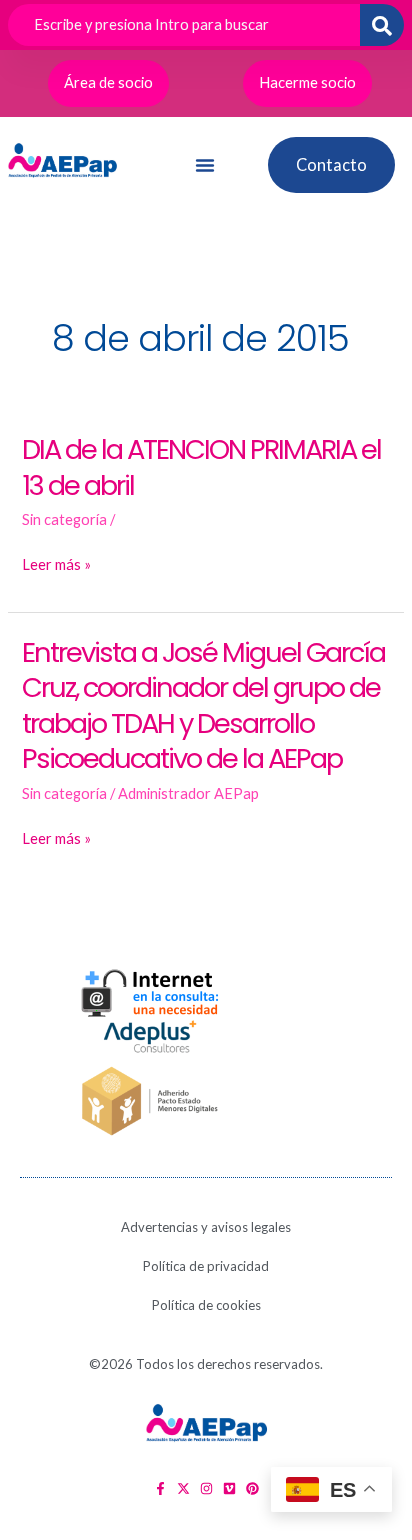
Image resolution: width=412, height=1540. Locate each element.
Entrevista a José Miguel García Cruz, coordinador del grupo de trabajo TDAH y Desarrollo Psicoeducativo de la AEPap (203, 706)
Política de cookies (206, 1305)
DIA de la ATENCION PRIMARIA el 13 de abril (201, 467)
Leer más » (56, 565)
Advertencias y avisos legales (206, 1227)
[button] (205, 165)
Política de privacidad (206, 1266)
